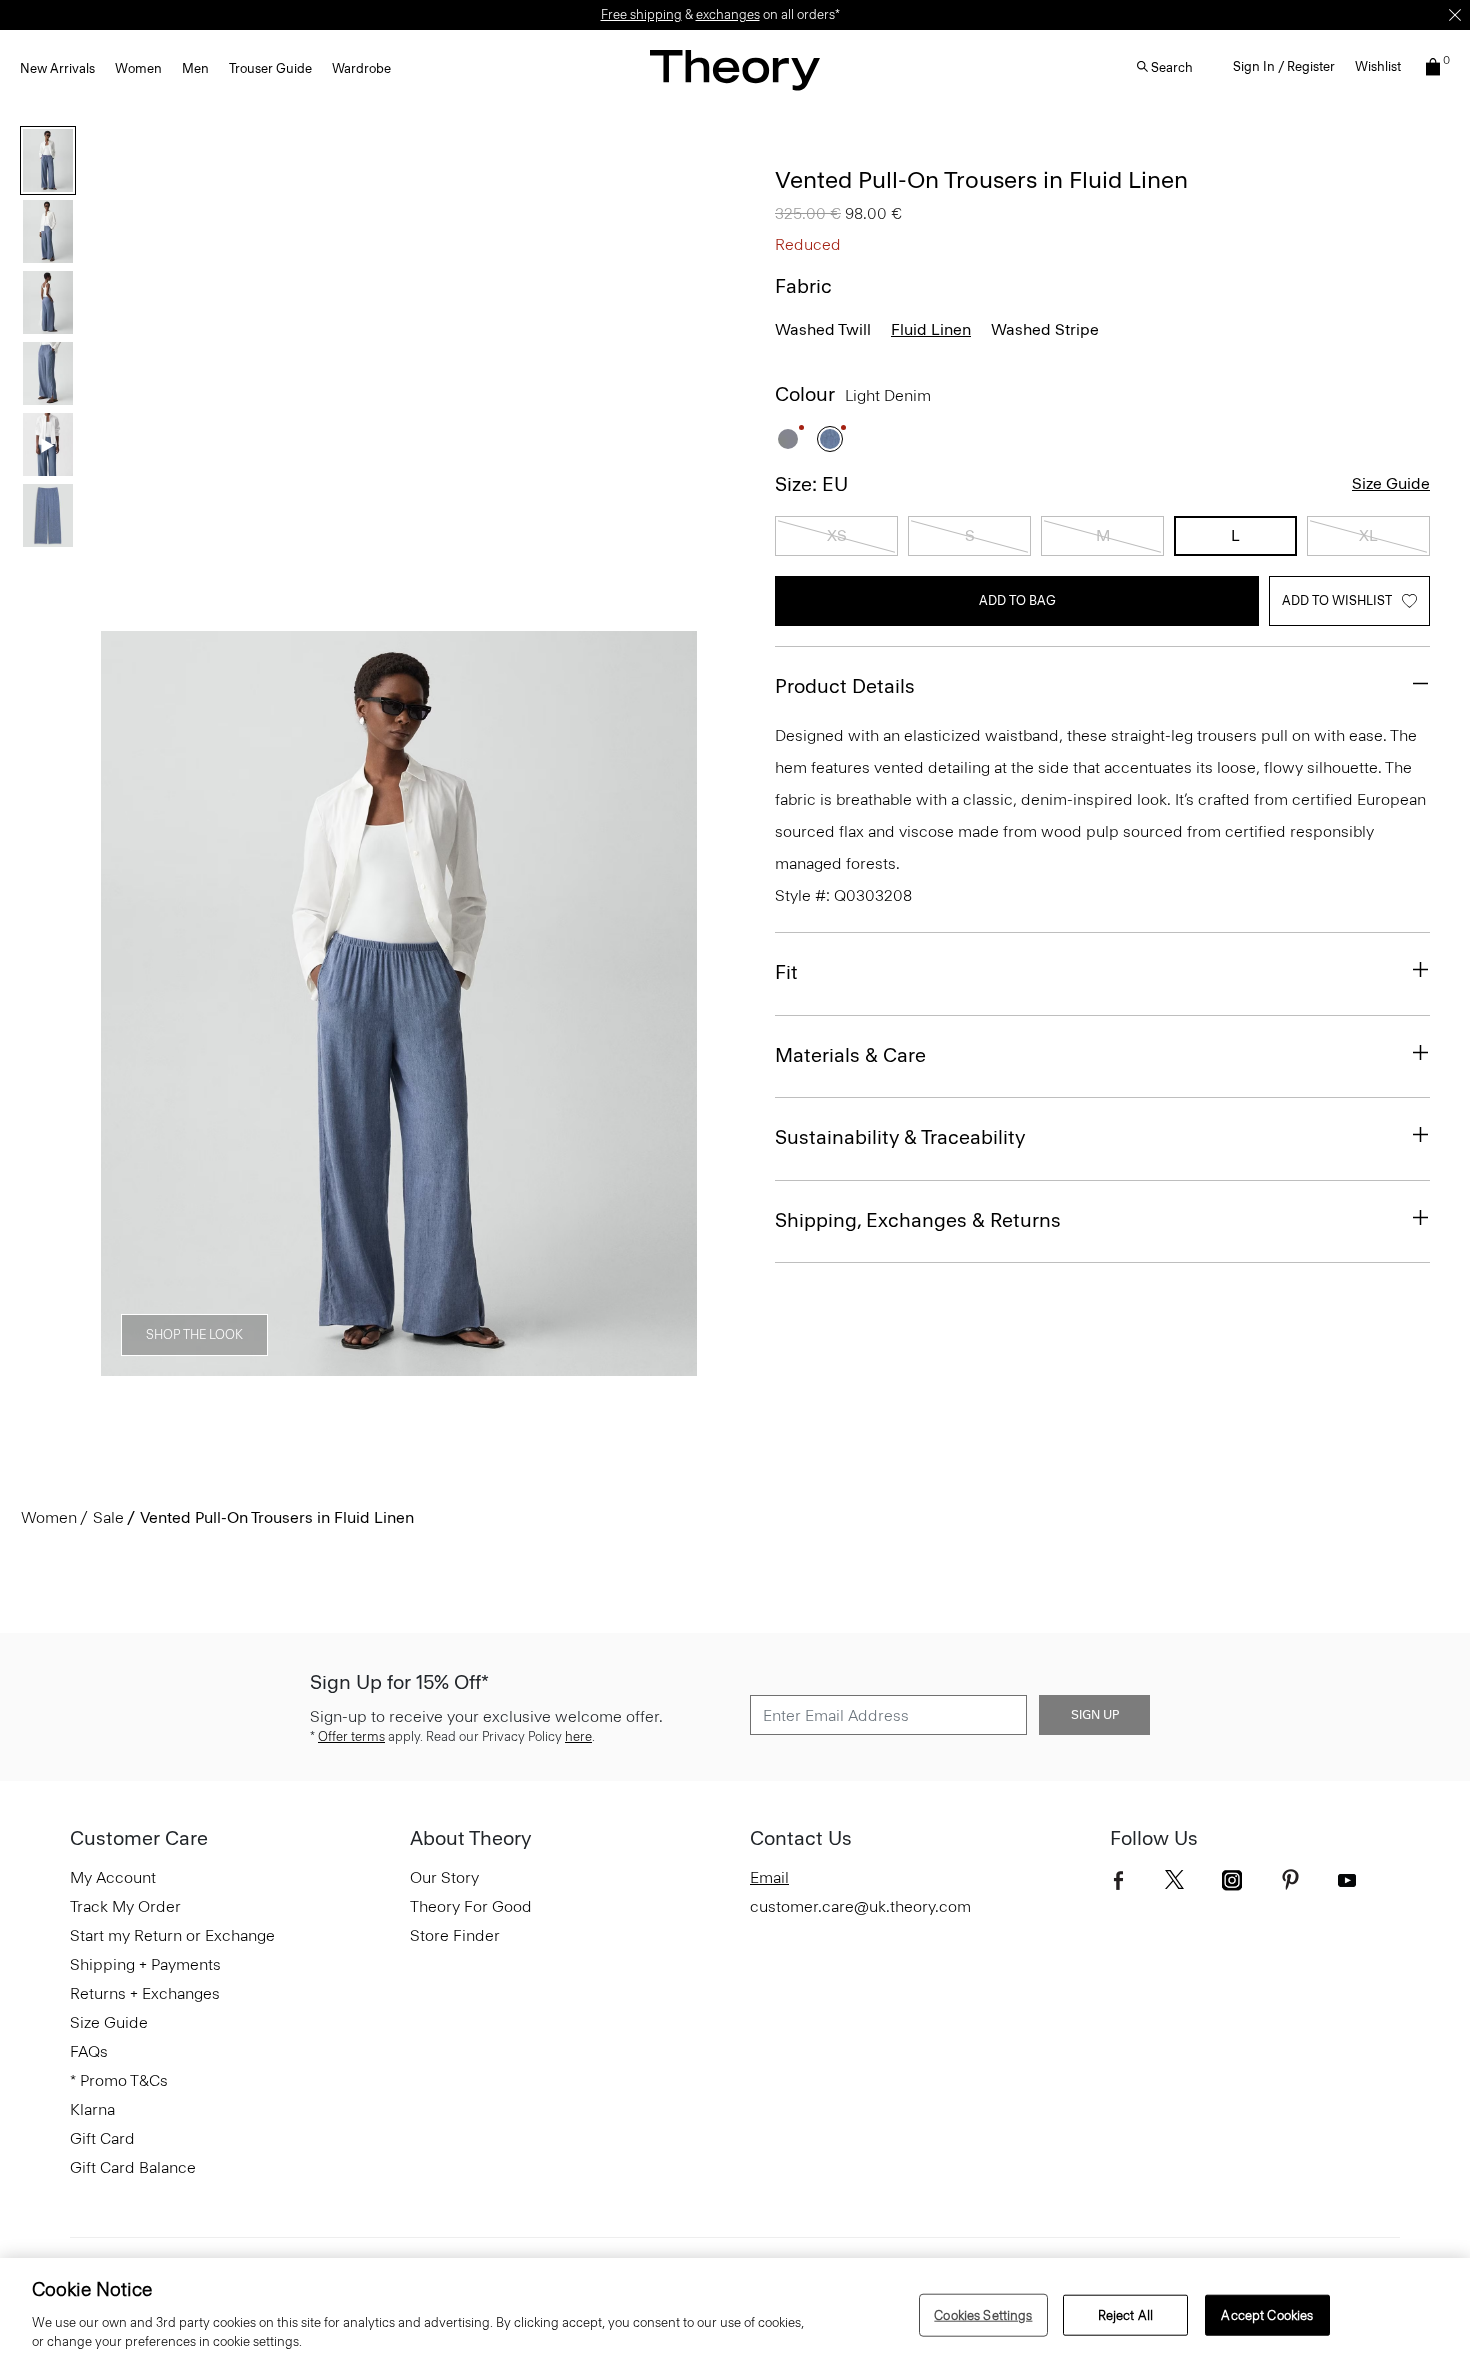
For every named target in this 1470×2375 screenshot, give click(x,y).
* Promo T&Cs (119, 2080)
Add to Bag (1017, 600)
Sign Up (1095, 1715)
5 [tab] (507, 1365)
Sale (108, 1517)
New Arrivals (57, 68)
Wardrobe (361, 68)
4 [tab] (435, 1365)
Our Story (444, 1877)
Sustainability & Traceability (900, 1137)
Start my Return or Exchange (172, 1935)
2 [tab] (291, 1365)
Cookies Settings (983, 2314)
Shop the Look (194, 1334)
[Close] (1455, 15)
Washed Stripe (1045, 329)
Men (195, 68)
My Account (113, 1877)
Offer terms (351, 1736)
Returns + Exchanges (145, 1993)
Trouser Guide (270, 68)
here (578, 1736)
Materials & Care (850, 1055)
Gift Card (102, 2138)
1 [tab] (219, 1365)
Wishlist (1378, 66)
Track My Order (125, 1906)
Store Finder (455, 1935)
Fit (786, 972)
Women (138, 68)
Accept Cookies (1267, 2314)
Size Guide (1391, 483)
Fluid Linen (931, 329)
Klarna (92, 2109)
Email (769, 1877)
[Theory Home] (735, 69)
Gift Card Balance (133, 2167)
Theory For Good (471, 1906)
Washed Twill (823, 329)
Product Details (845, 686)
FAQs (89, 2051)
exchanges (728, 14)
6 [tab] (579, 1365)
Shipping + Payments (145, 1964)
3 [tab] (363, 1365)
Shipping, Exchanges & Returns (918, 1220)
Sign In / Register (1284, 66)
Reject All (1125, 2314)
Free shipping (641, 14)
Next (668, 1004)
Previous (130, 1004)
